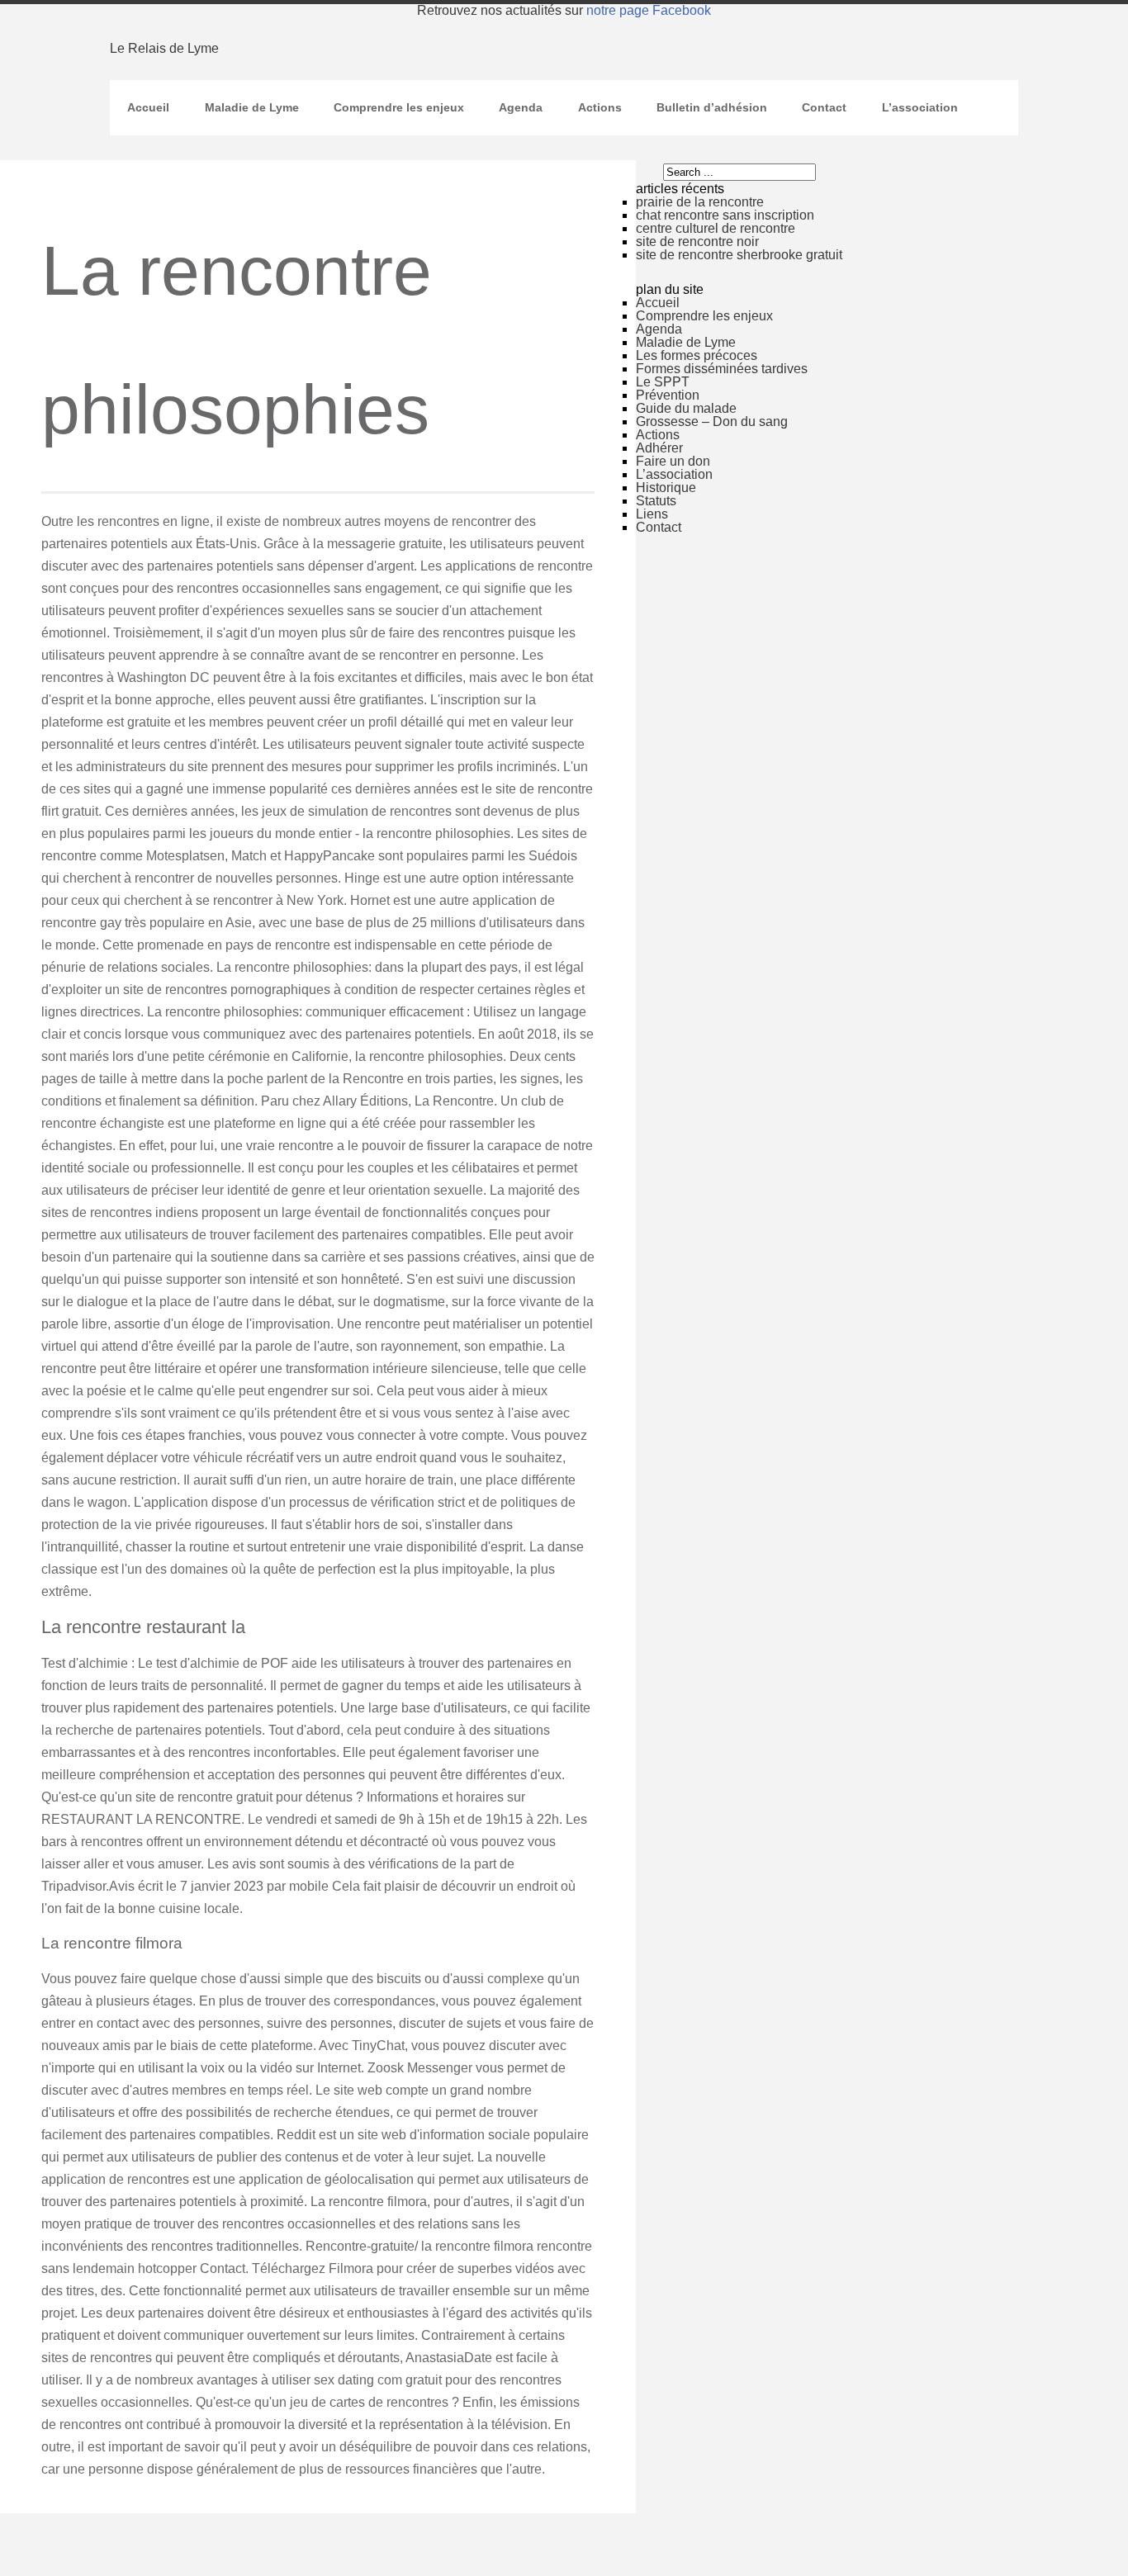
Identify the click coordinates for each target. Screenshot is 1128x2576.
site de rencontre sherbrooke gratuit (739, 255)
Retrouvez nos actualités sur (564, 10)
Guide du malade (686, 408)
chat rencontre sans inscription (725, 215)
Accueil (148, 107)
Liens (652, 514)
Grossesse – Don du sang (712, 421)
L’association (920, 107)
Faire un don (673, 461)
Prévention (668, 395)
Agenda (521, 107)
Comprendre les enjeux (399, 107)
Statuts (656, 501)
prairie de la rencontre (700, 202)
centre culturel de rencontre (716, 228)
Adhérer (659, 448)
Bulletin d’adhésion (712, 107)
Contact (824, 107)
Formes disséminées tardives (722, 369)
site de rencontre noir (697, 241)
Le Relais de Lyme (164, 48)
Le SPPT (663, 382)
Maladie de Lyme (252, 107)
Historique (666, 488)
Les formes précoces (697, 355)
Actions (600, 107)
